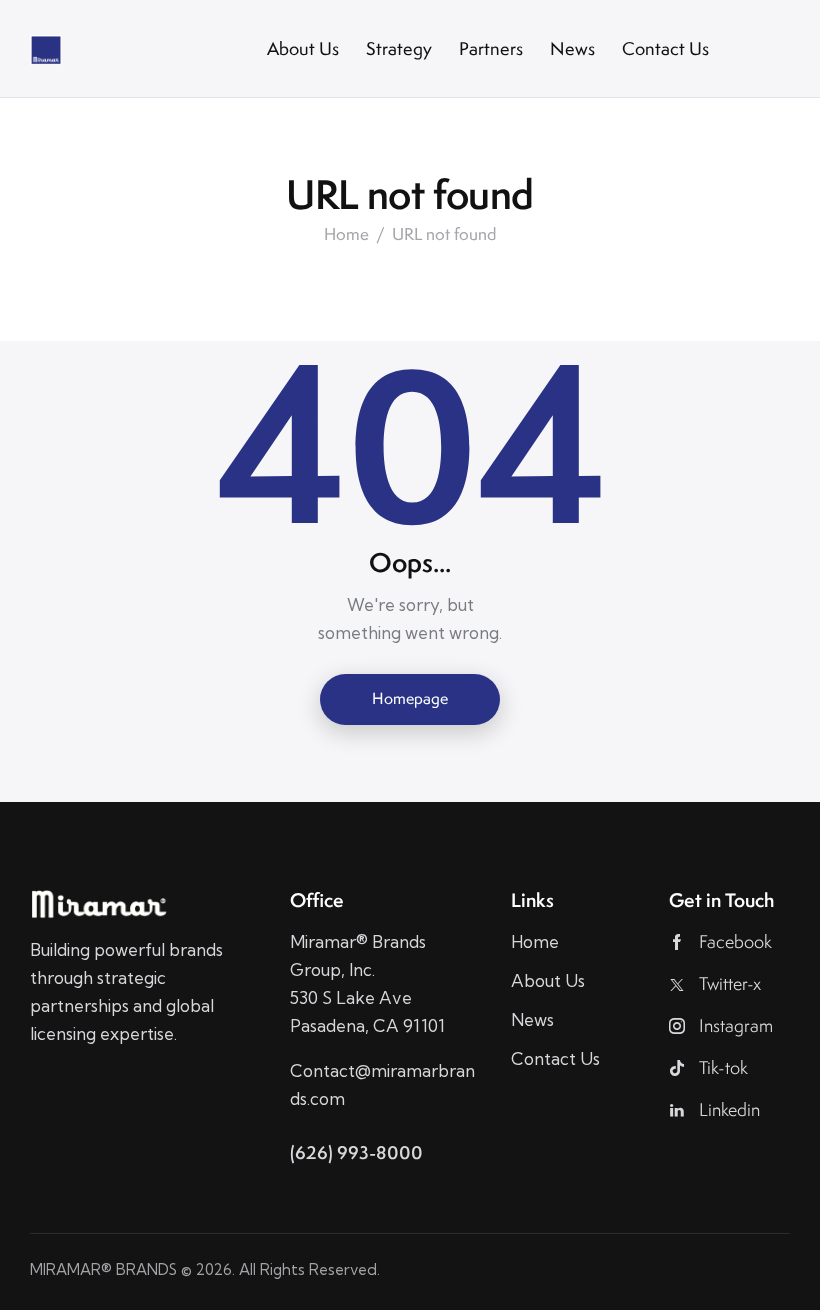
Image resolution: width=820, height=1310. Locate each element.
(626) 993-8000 (356, 1152)
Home (346, 235)
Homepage (410, 698)
